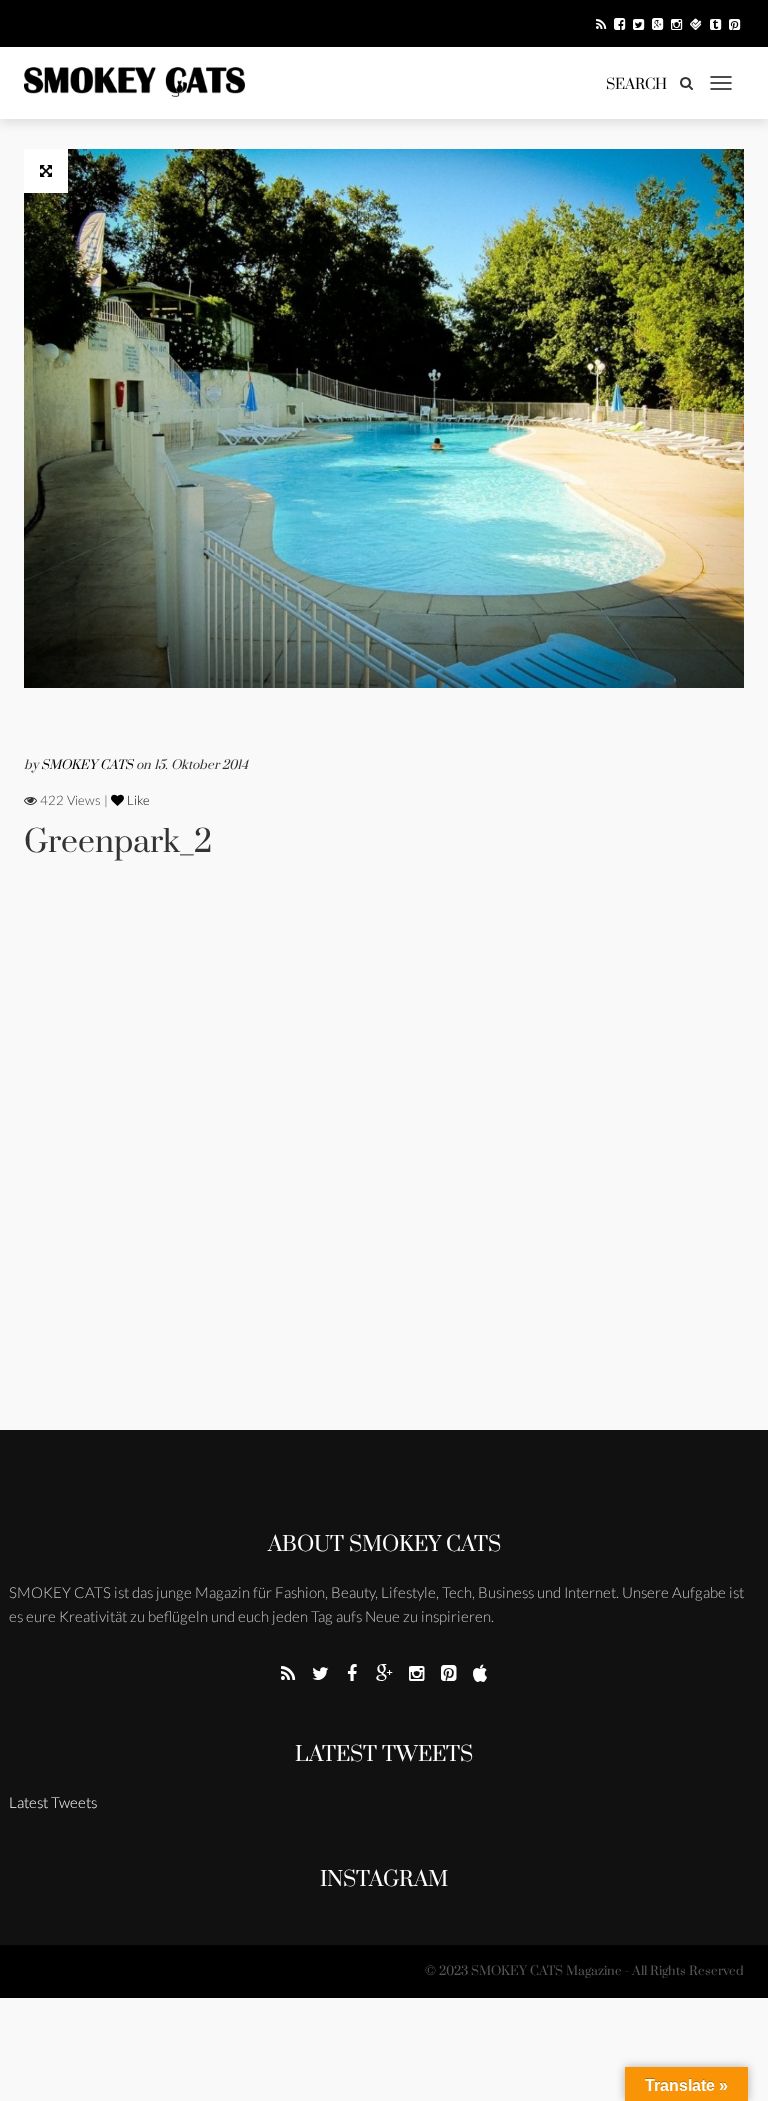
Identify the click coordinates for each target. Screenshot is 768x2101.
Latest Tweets (384, 1754)
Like (137, 800)
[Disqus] (384, 1172)
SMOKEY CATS (88, 765)
